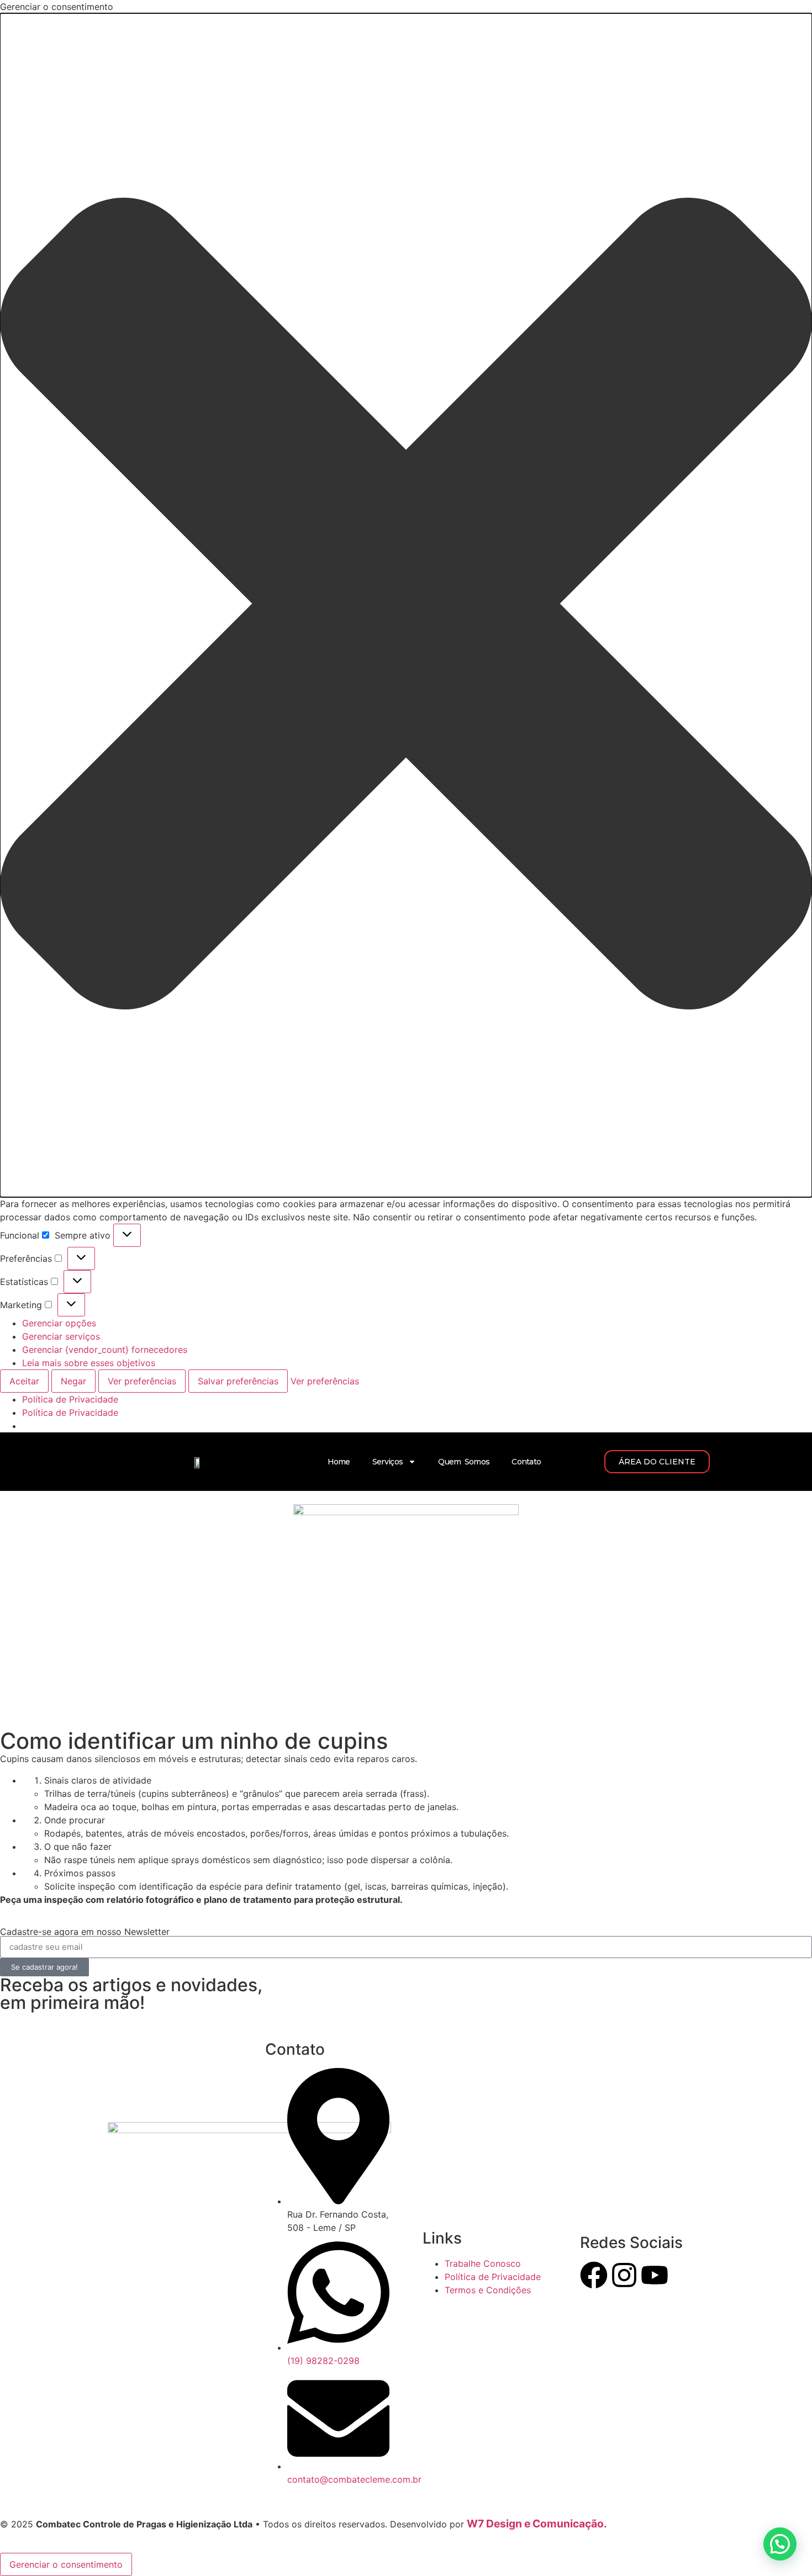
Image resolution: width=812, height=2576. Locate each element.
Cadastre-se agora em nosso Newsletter (85, 1932)
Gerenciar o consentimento (66, 2564)
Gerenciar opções (59, 1323)
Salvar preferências (238, 1381)
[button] (406, 605)
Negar (73, 1381)
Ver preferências (142, 1381)
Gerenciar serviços (61, 1336)
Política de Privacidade (70, 1399)
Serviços (387, 1462)
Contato (526, 1462)
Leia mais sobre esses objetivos (89, 1363)
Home (339, 1462)
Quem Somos (464, 1462)
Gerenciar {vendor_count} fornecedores (105, 1350)
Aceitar (24, 1381)
